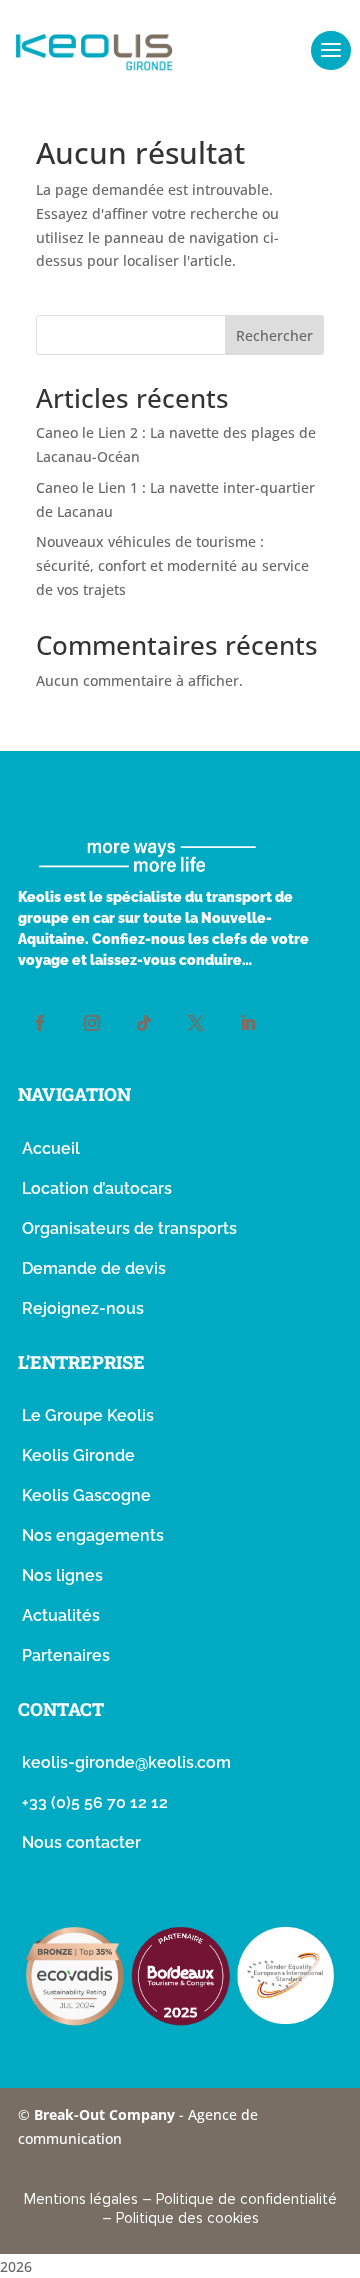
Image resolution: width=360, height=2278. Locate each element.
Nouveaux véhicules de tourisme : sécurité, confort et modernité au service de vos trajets (172, 565)
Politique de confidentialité (246, 2199)
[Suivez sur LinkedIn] (248, 1023)
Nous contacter (81, 1842)
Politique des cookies (187, 2218)
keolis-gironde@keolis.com (126, 1762)
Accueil (51, 1148)
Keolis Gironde (78, 1455)
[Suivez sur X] (196, 1023)
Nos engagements (93, 1535)
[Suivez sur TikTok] (144, 1023)
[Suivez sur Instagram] (92, 1023)
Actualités (61, 1615)
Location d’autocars (97, 1188)
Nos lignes (62, 1575)
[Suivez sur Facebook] (40, 1023)
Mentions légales (81, 2199)
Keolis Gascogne (86, 1495)
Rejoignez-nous (83, 1308)
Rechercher (274, 335)
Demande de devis (94, 1268)
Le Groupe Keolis (88, 1415)
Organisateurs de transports (129, 1228)
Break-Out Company (106, 2114)
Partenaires (66, 1655)
